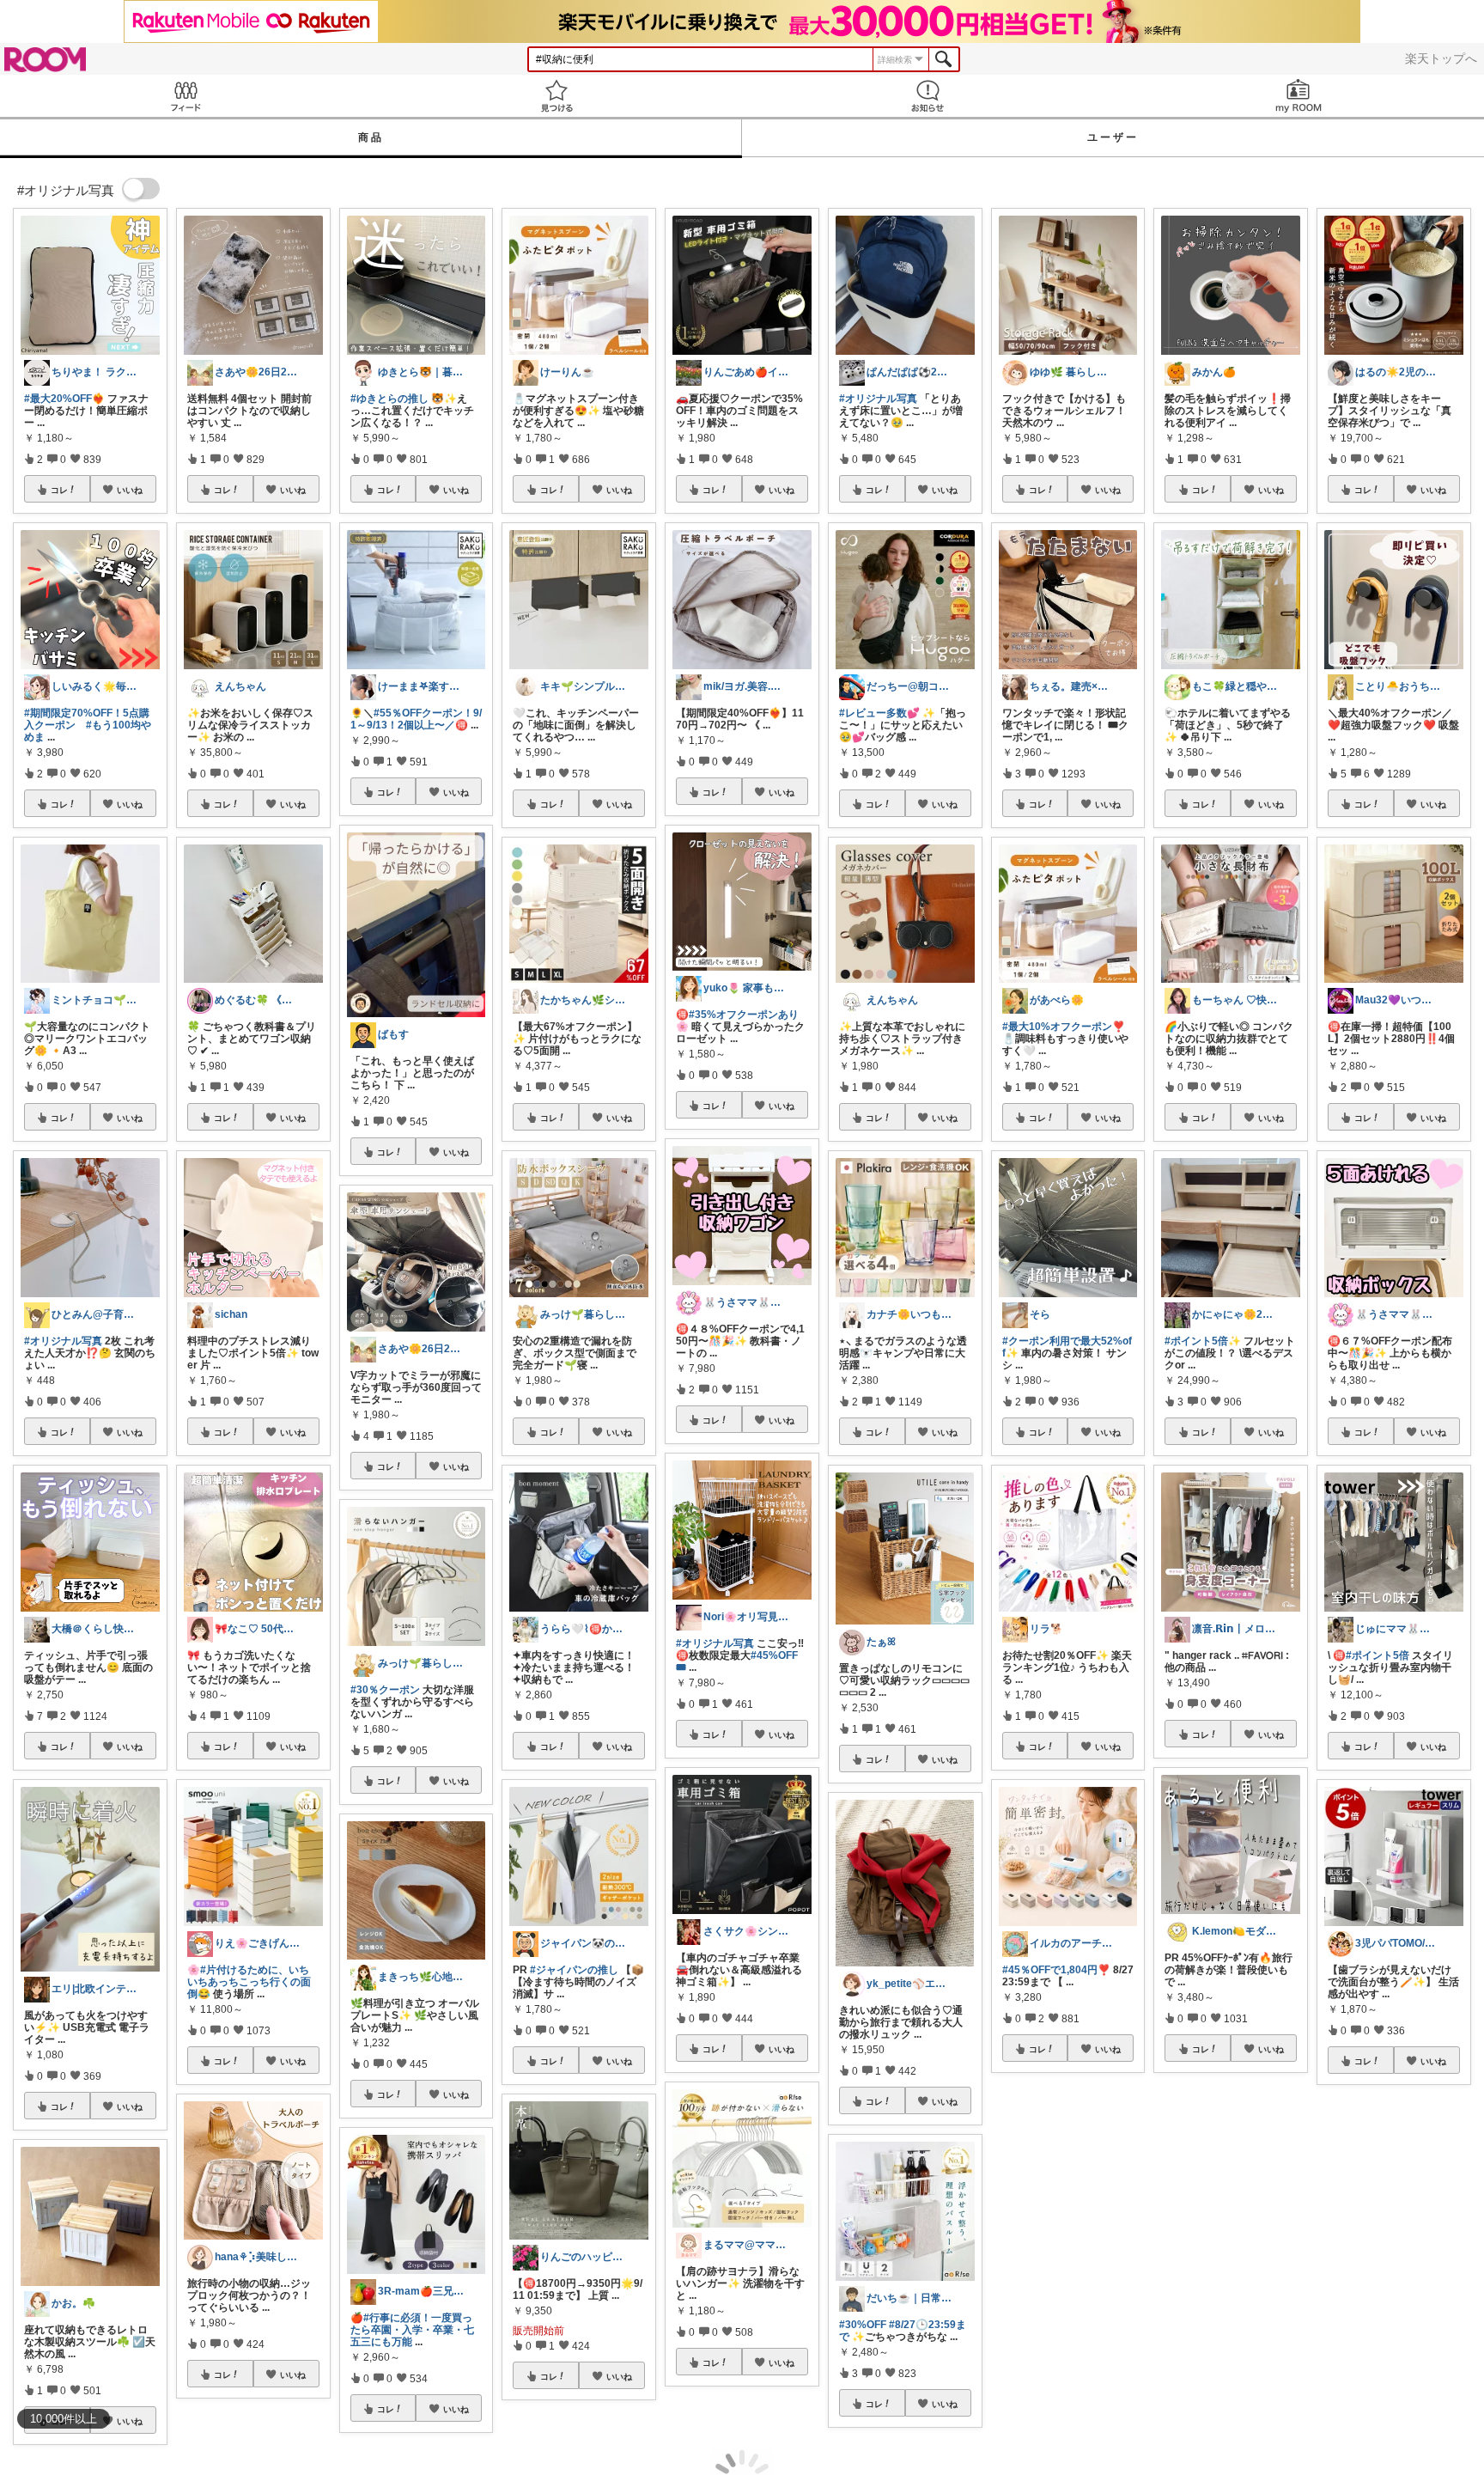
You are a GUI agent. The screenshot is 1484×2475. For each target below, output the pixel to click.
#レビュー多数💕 (879, 713)
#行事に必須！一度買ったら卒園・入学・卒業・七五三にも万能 (412, 2330)
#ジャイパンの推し (574, 1970)
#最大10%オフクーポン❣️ (1064, 1027)
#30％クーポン (385, 1690)
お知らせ (927, 96)
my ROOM (1298, 96)
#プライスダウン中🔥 (1066, 2271)
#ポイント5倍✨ (1203, 1341)
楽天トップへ (1441, 58)
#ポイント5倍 (1378, 1655)
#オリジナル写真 (63, 1341)
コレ (59, 490)
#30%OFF (863, 2325)
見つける (556, 96)
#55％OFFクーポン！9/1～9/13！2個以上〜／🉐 (416, 719)
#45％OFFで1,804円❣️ (1056, 1970)
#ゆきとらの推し (389, 399)
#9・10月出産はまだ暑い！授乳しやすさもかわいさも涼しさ (1226, 2283)
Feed (185, 96)
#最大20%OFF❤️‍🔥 (64, 399)
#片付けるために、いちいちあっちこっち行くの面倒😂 (249, 1982)
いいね (130, 490)
